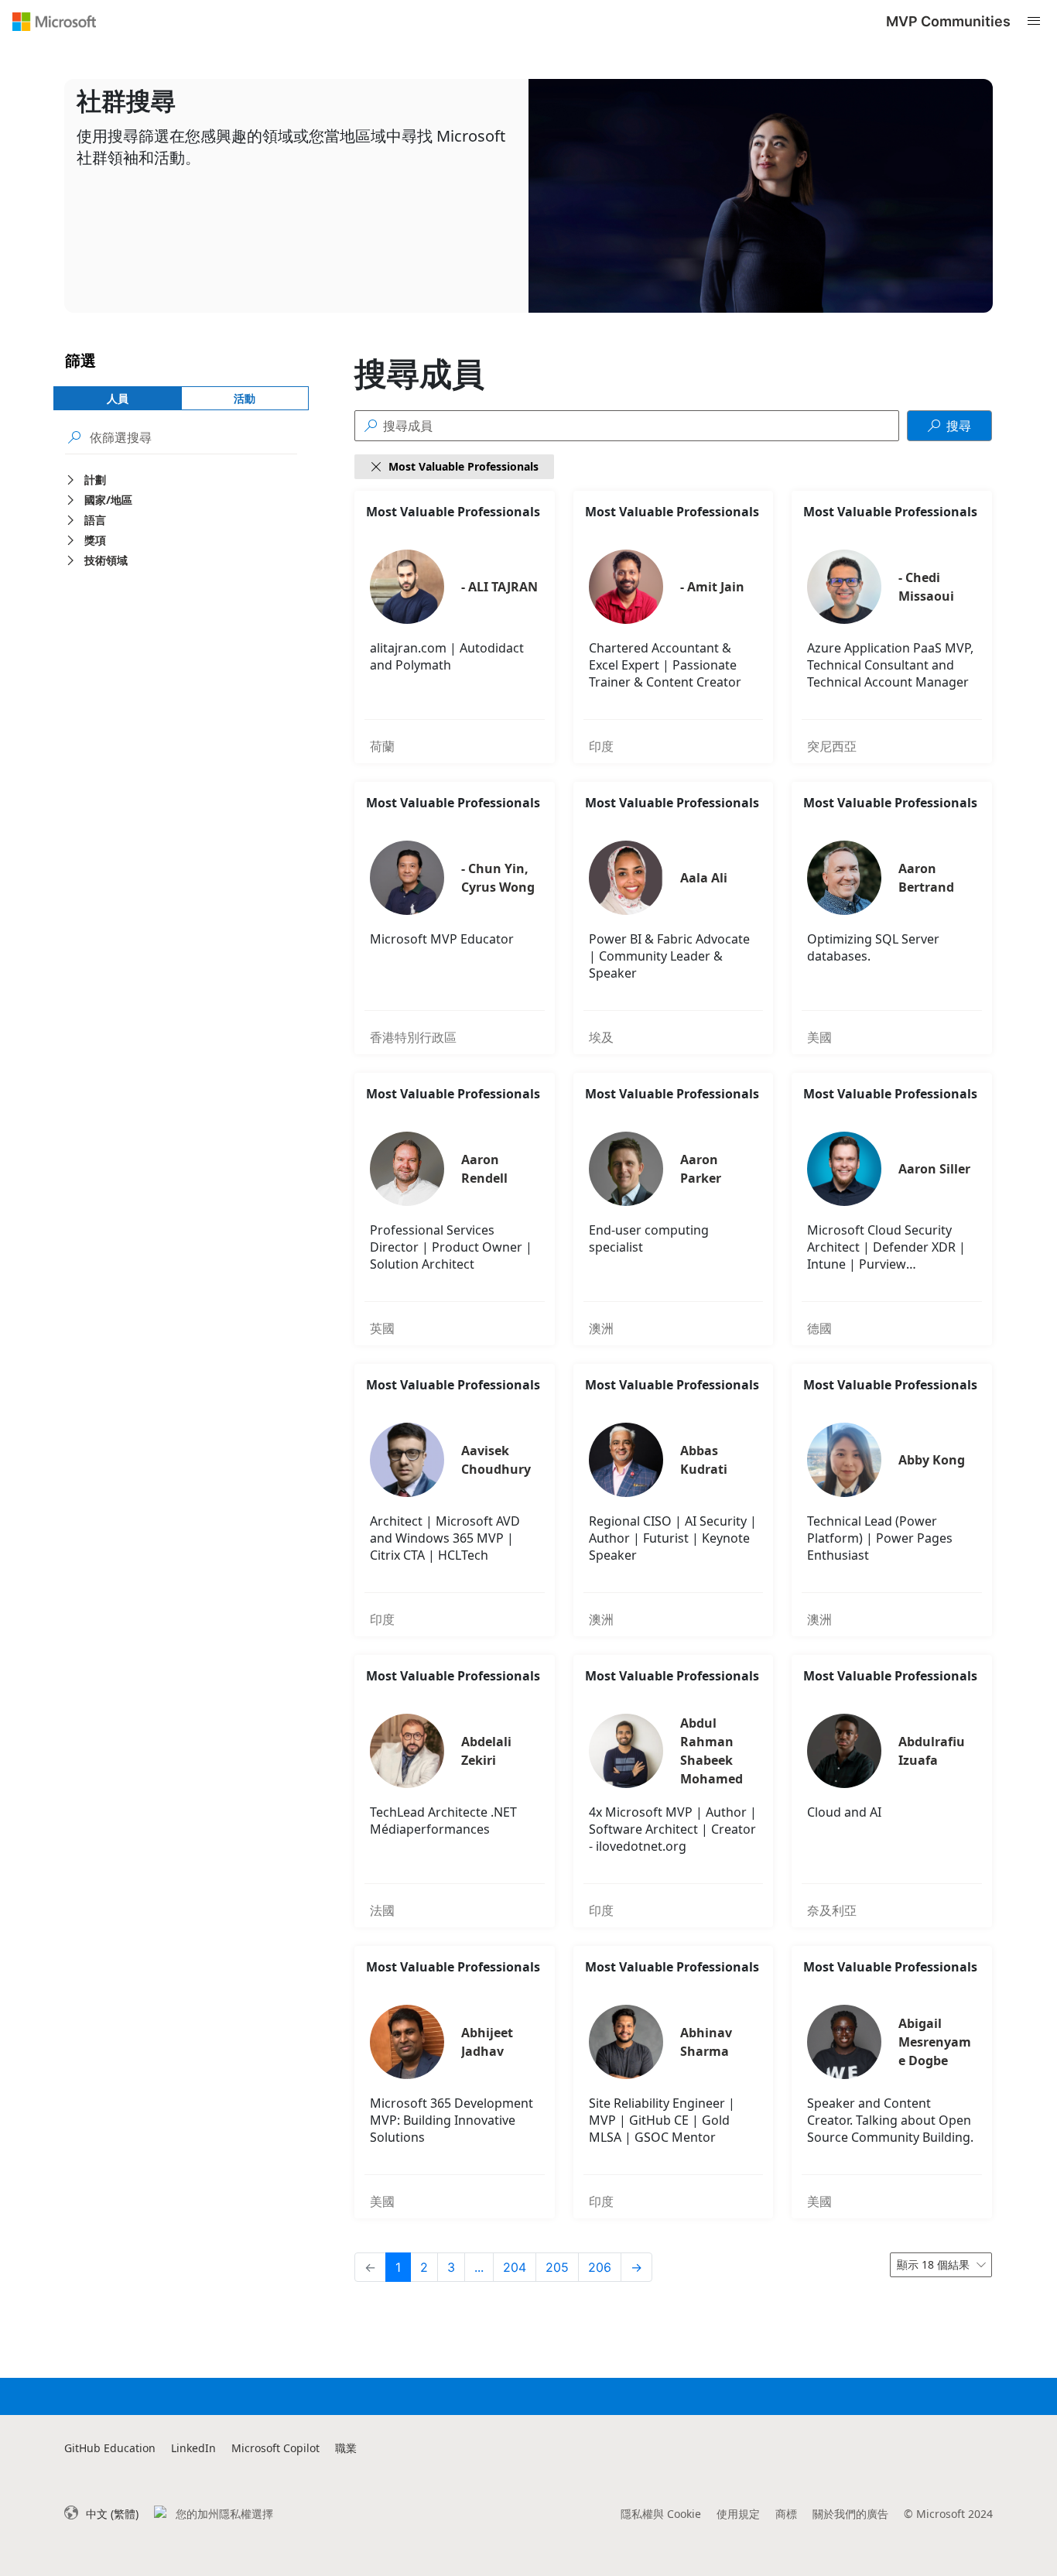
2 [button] (424, 2267)
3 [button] (451, 2267)
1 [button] (398, 2267)
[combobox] (941, 2265)
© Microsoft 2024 (948, 2514)
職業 (346, 2448)
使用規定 (738, 2514)
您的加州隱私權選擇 (224, 2514)
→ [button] (636, 2267)
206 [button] (600, 2267)
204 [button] (515, 2267)
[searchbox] (193, 437)
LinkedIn (193, 2448)
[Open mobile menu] (1034, 21)
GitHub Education (110, 2448)
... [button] (479, 2267)
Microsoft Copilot (275, 2448)
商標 (786, 2514)
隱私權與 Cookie (661, 2514)
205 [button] (557, 2267)
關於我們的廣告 (850, 2514)
